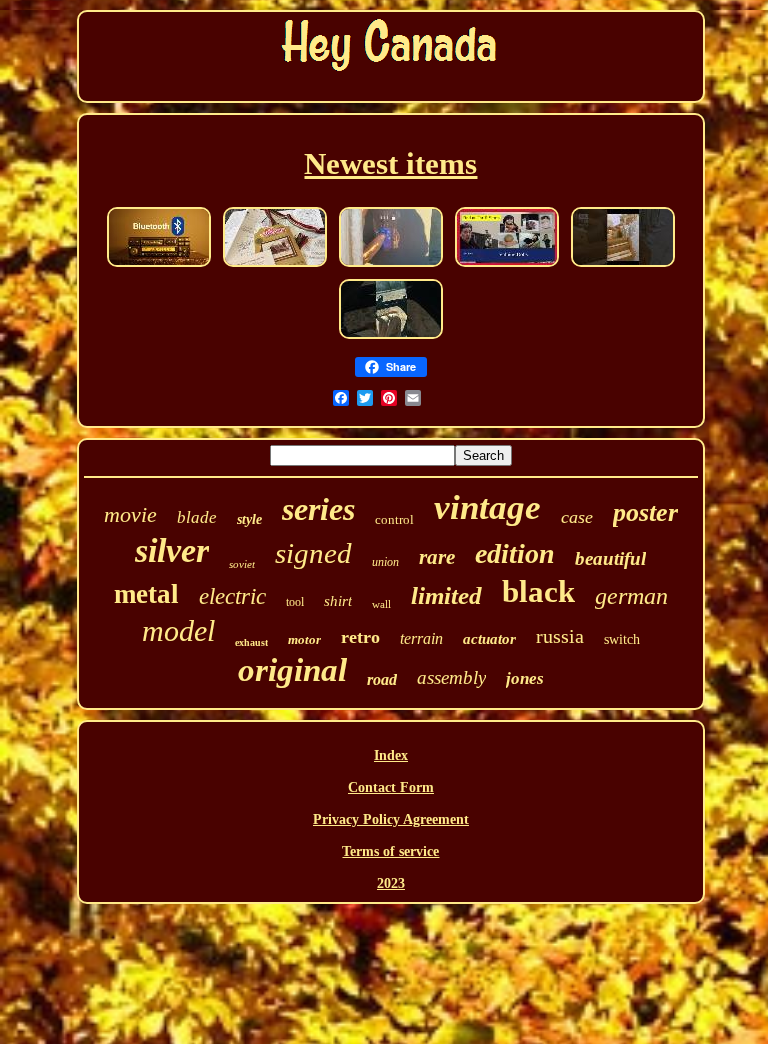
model (178, 630)
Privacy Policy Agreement (391, 819)
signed (313, 553)
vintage (487, 507)
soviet (242, 564)
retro (360, 637)
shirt (338, 601)
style (249, 519)
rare (437, 557)
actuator (489, 639)
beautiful (610, 558)
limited (446, 595)
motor (304, 639)
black (538, 591)
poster (645, 512)
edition (515, 553)
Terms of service (390, 851)
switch (622, 639)
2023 (391, 883)
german (631, 596)
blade (197, 517)
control (394, 519)
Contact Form (391, 787)
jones (525, 678)
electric (232, 596)
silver (172, 550)
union (385, 562)
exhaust (251, 642)
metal (146, 594)
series (318, 509)
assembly (451, 677)
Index (391, 755)
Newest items (390, 163)
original (292, 670)
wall (381, 604)
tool (295, 602)
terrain (421, 638)
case (577, 517)
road (382, 679)
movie (130, 514)
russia (560, 636)
